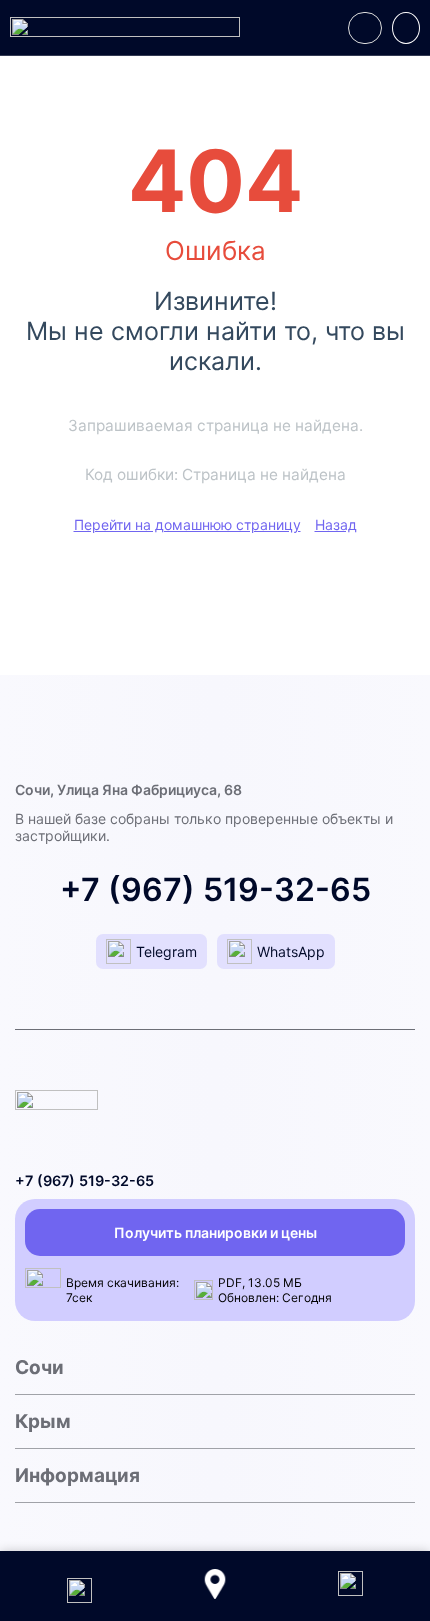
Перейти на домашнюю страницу (187, 524)
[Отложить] (365, 28)
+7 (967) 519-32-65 (215, 889)
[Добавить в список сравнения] (406, 28)
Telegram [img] (166, 951)
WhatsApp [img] (291, 951)
